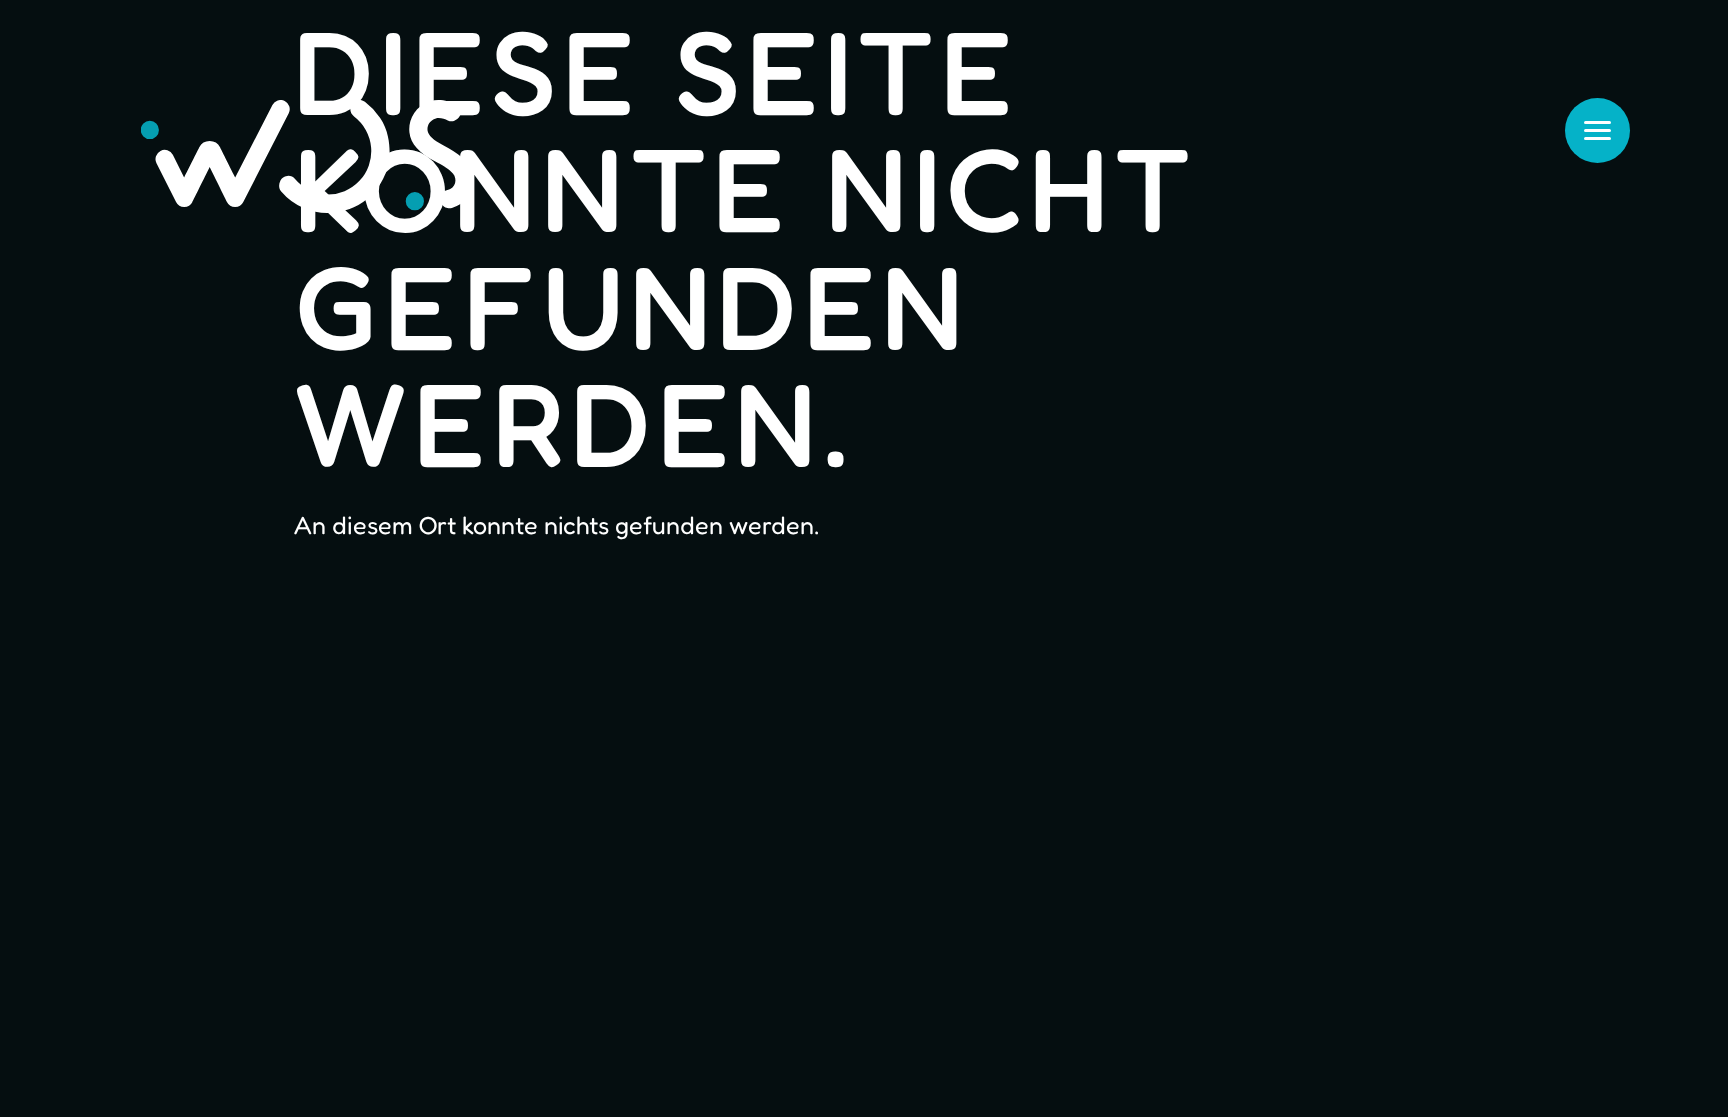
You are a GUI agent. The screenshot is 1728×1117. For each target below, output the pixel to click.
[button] (44, 1073)
